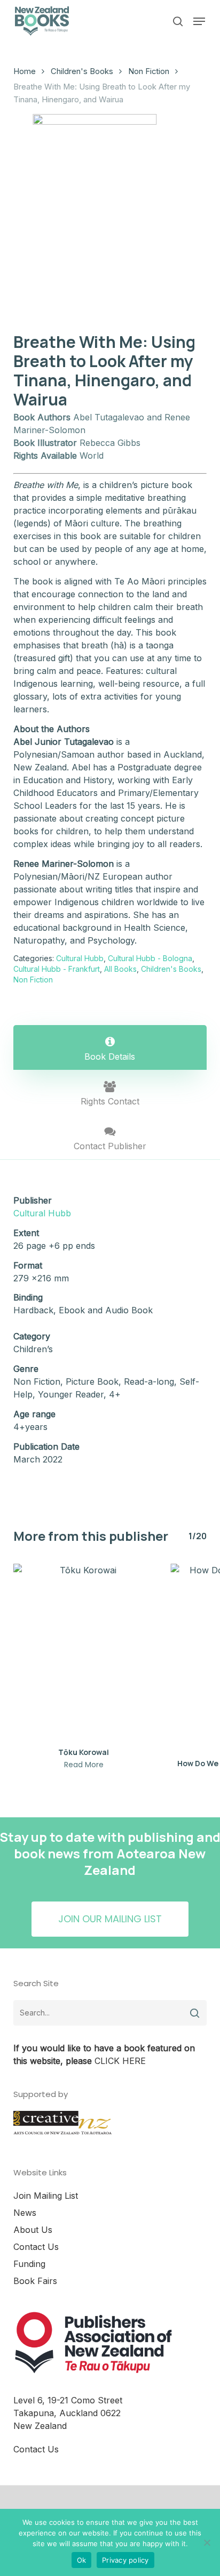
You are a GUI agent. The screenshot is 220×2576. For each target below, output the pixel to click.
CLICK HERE (120, 2061)
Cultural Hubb (80, 958)
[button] (199, 21)
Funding (29, 2264)
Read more (84, 1765)
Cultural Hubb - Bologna (150, 958)
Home (25, 71)
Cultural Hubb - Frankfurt (57, 969)
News (25, 2213)
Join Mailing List (46, 2196)
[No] (207, 2542)
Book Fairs (35, 2281)
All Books (120, 969)
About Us (33, 2230)
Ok (82, 2560)
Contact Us (36, 2247)
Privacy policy (125, 2560)
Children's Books (82, 71)
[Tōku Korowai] (84, 1652)
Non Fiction (149, 71)
